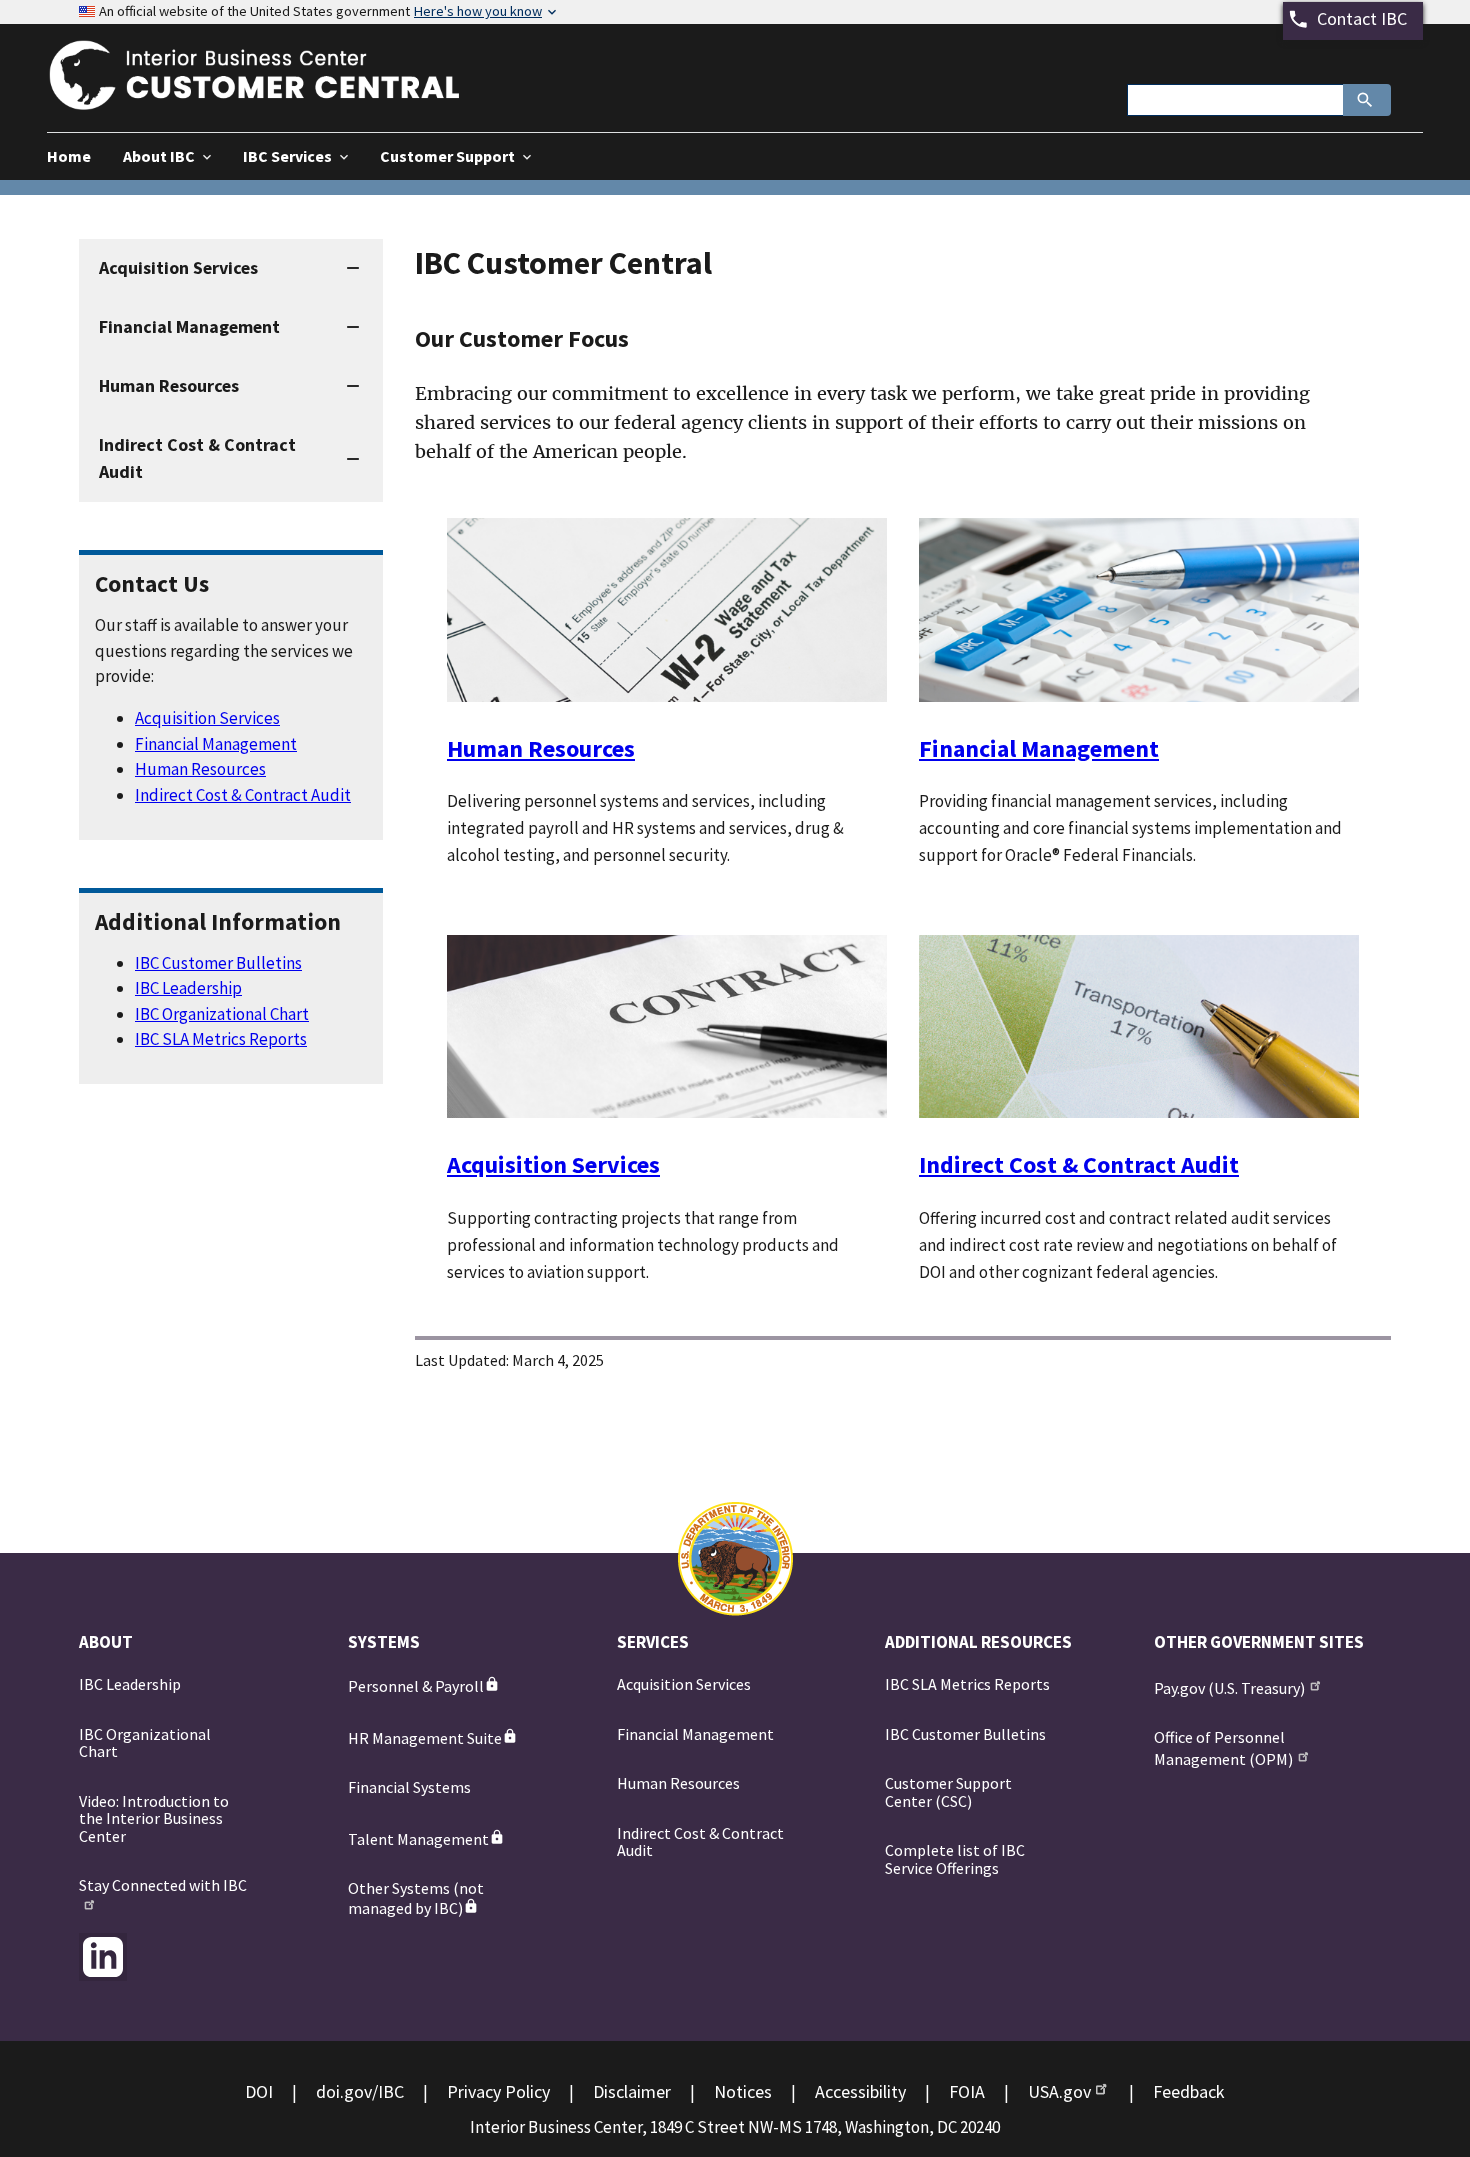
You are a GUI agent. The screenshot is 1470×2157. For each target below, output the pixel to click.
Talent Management (418, 1839)
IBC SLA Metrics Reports (221, 1039)
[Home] (272, 97)
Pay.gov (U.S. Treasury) (1229, 1688)
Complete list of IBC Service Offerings (955, 1859)
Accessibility (860, 2091)
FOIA (967, 2091)
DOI (259, 2091)
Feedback (1189, 2091)
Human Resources (200, 769)
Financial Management (216, 744)
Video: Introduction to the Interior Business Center (154, 1818)
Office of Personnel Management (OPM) (1223, 1747)
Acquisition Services (207, 718)
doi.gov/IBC (360, 2091)
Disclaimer (632, 2091)
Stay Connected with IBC (163, 1885)
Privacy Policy (498, 2091)
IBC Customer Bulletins (218, 963)
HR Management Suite (425, 1738)
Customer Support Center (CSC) (948, 1792)
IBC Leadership (188, 988)
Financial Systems (409, 1787)
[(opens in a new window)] (103, 1957)
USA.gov (1059, 2091)
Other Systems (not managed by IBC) (416, 1898)
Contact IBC (1362, 18)
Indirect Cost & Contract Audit (243, 795)
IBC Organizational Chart (222, 1014)
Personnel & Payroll (416, 1686)
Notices (743, 2091)
